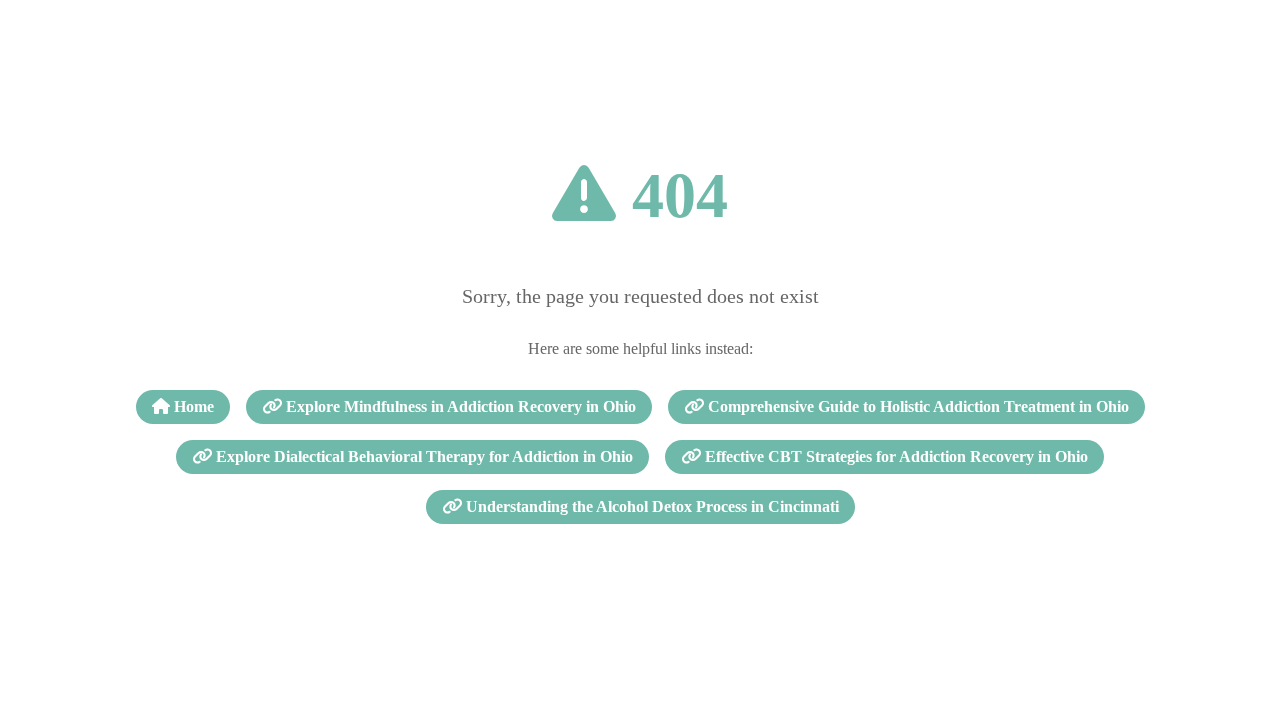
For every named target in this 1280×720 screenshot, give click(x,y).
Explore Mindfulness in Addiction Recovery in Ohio (459, 406)
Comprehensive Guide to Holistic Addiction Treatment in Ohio (916, 406)
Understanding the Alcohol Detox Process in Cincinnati (650, 506)
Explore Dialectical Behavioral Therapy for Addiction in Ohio (422, 456)
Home (192, 406)
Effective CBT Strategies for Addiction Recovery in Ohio (894, 456)
